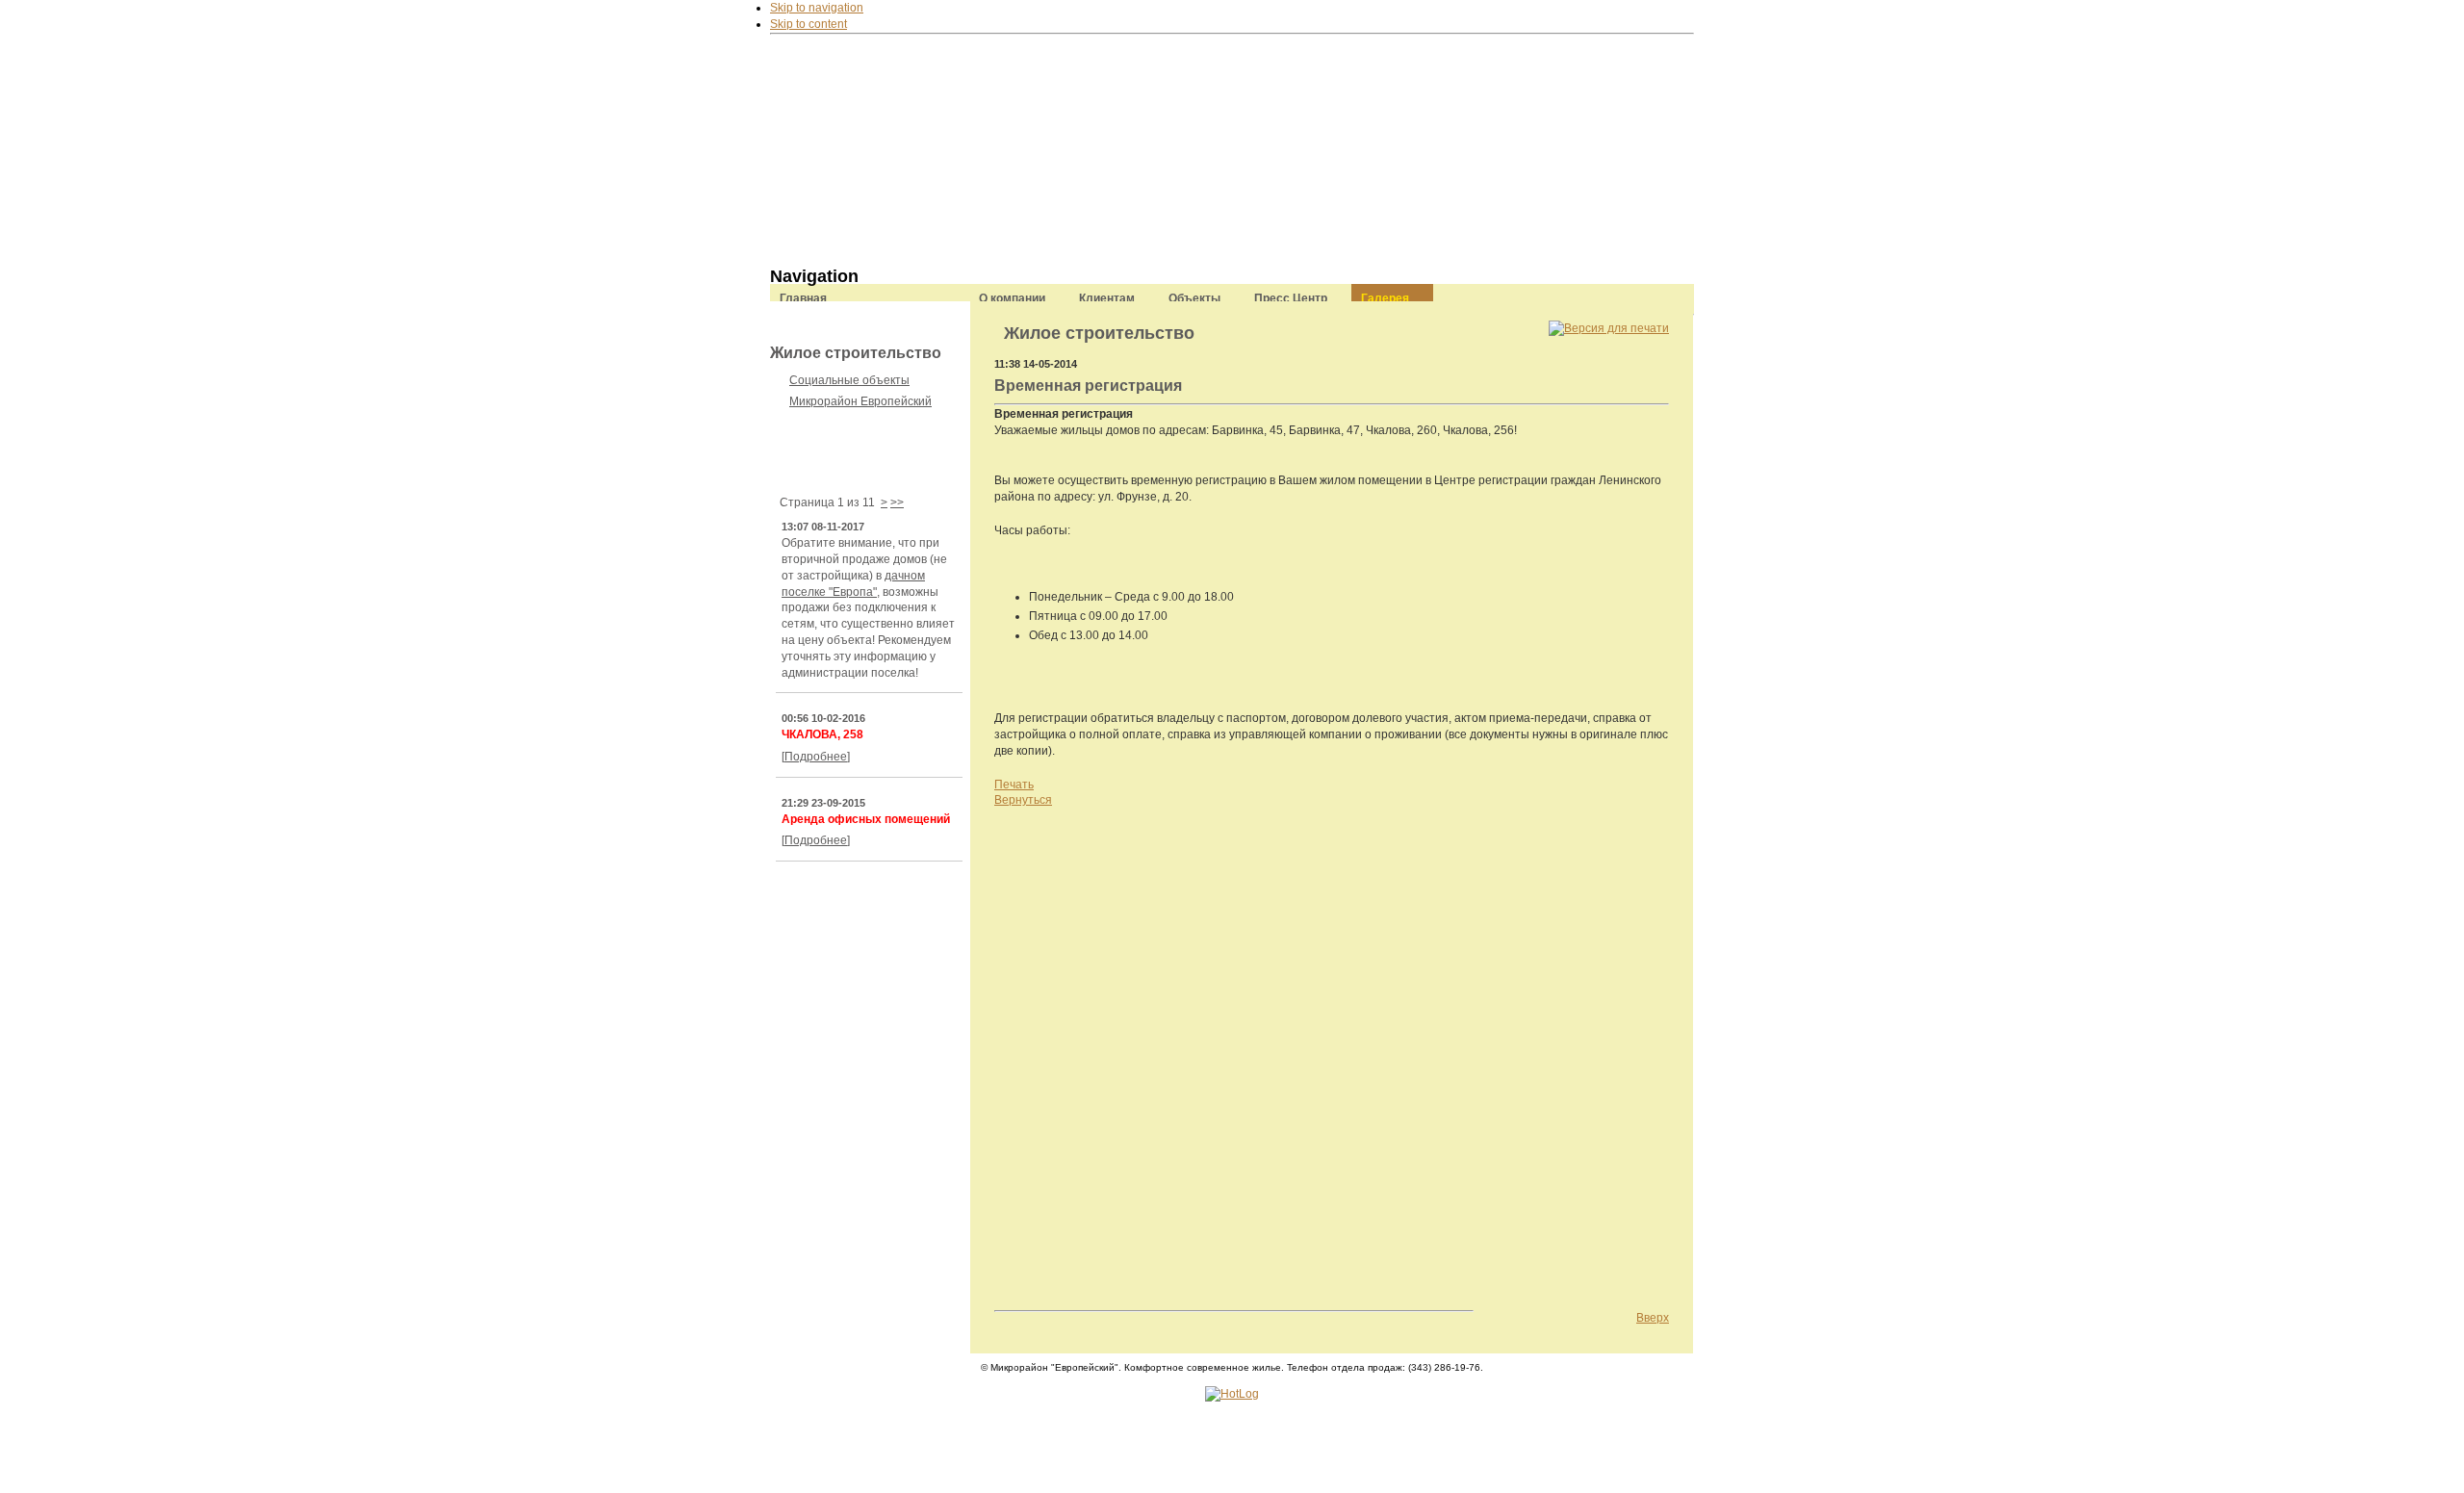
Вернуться (1023, 800)
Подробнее (816, 757)
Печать (1014, 785)
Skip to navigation (817, 8)
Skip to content (808, 24)
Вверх (1653, 1318)
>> (897, 502)
